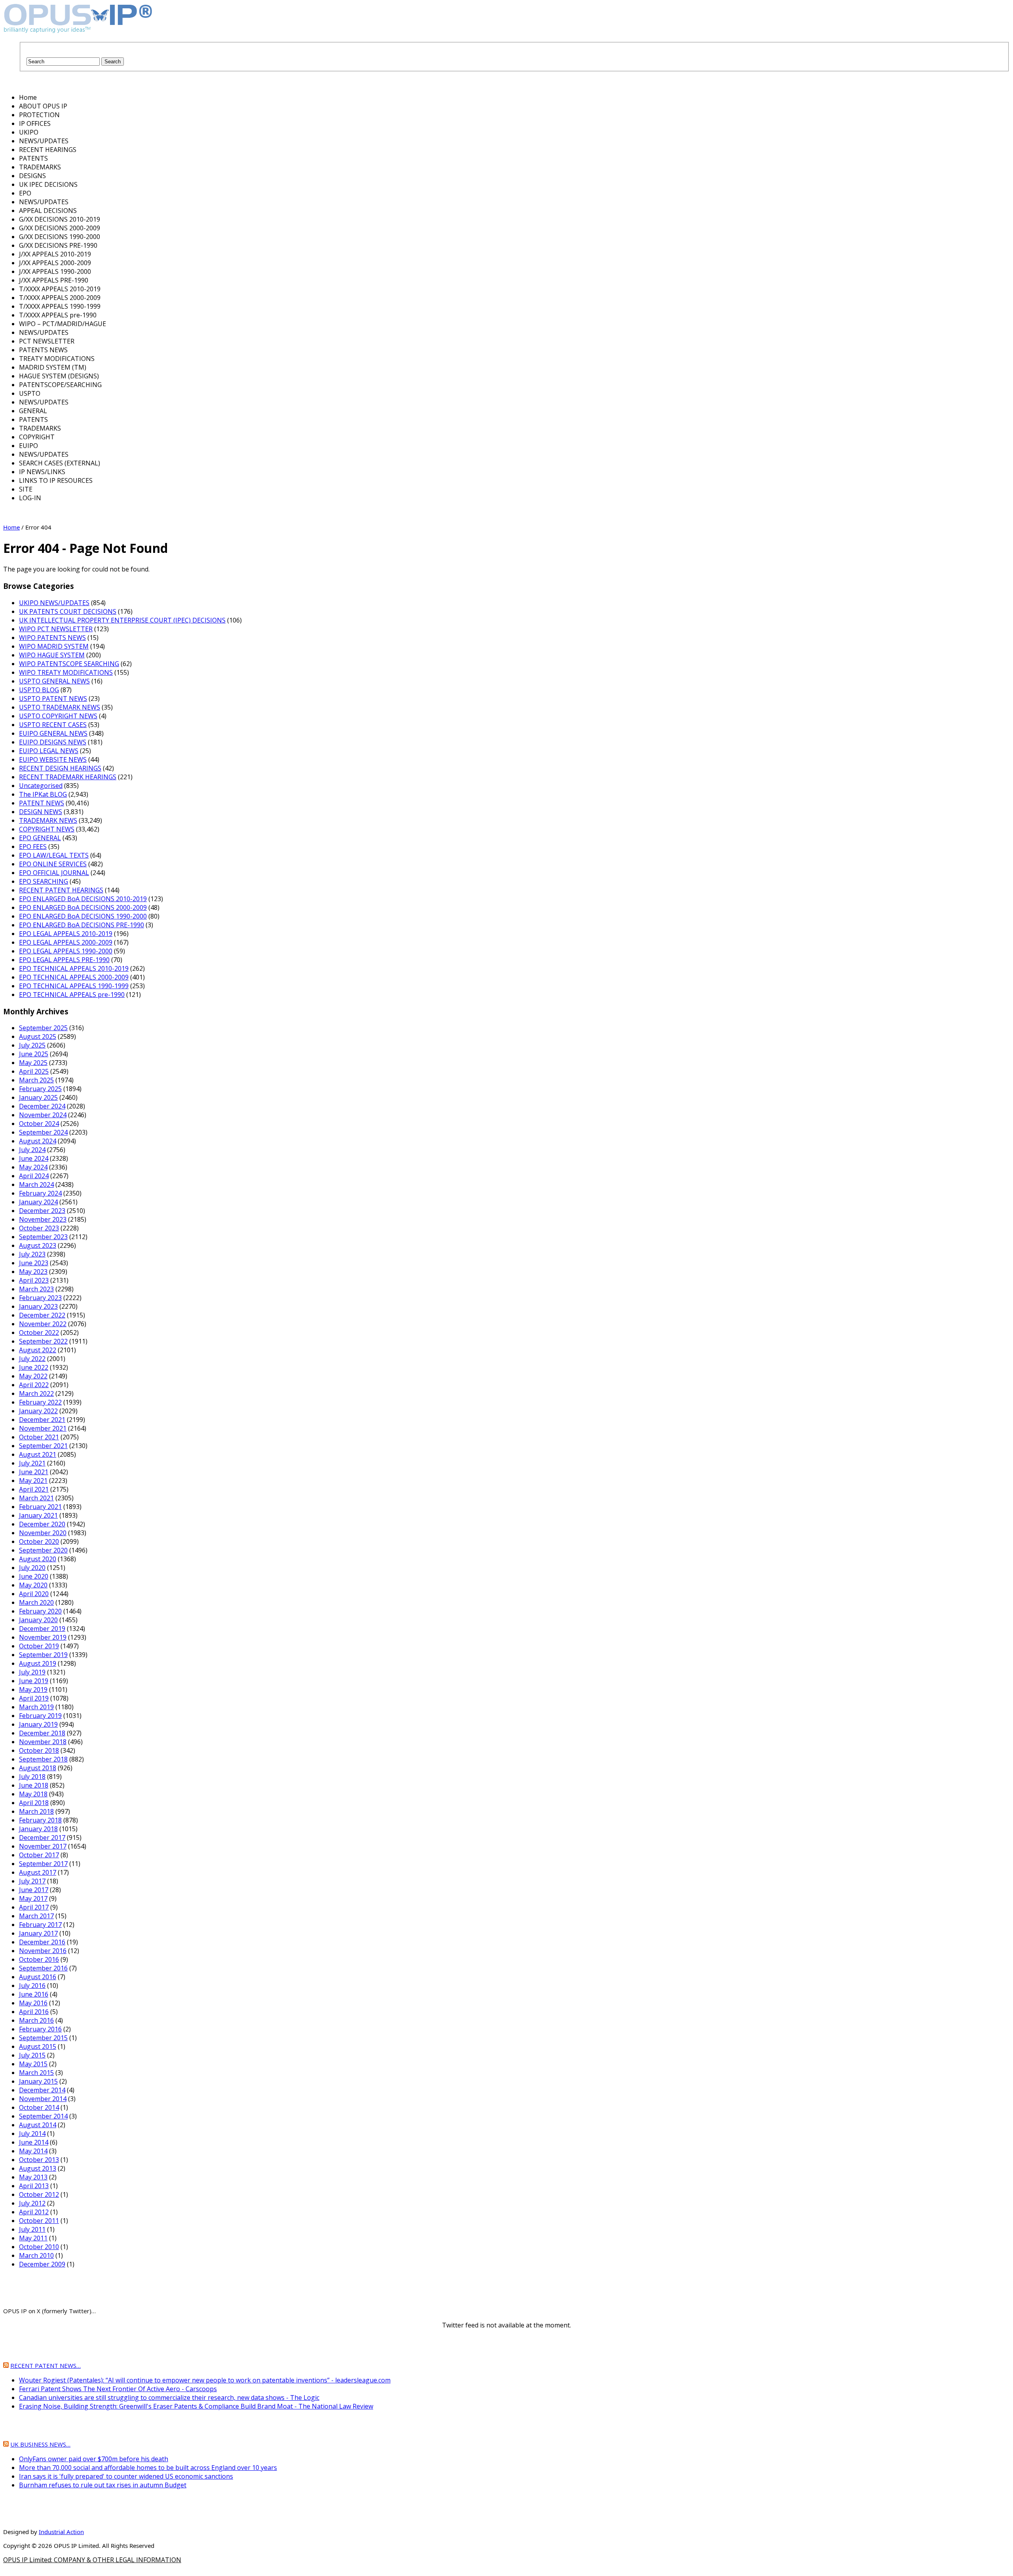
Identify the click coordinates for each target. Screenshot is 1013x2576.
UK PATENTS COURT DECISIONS (68, 611)
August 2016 (38, 1977)
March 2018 (36, 1811)
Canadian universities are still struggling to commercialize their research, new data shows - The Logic (169, 2398)
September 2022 (43, 1341)
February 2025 (40, 1089)
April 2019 (34, 1698)
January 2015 (38, 2081)
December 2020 (42, 1524)
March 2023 (36, 1289)
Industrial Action (61, 2532)
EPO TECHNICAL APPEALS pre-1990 (72, 995)
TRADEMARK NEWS (48, 820)
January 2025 (38, 1097)
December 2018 (42, 1733)
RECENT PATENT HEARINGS (61, 890)
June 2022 (34, 1367)
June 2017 (34, 1890)
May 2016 (33, 2003)
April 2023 (34, 1280)
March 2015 (36, 2073)
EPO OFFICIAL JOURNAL (54, 873)
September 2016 (43, 1968)
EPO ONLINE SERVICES (53, 864)
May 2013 (33, 2177)
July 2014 (32, 2134)
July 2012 (32, 2203)
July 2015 (32, 2055)
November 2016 (43, 1951)
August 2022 (38, 1350)
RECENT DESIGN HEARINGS (60, 768)
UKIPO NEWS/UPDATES (54, 603)
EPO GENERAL (40, 838)
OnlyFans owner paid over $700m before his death (94, 2459)
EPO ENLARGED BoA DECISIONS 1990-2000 (83, 916)
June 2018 (34, 1785)
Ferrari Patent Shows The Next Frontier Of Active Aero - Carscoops (118, 2389)
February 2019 (40, 1716)
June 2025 (34, 1054)
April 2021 (34, 1489)
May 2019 (33, 1689)
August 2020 (38, 1559)
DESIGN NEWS (41, 812)
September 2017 (43, 1864)
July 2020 (32, 1568)
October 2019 (39, 1646)
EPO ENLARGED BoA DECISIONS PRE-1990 (82, 925)
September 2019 (43, 1655)
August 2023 (38, 1245)
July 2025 (32, 1045)
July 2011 (32, 2229)
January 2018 (38, 1829)
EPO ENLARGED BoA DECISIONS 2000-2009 (83, 907)
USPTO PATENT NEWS (53, 699)
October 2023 (39, 1228)
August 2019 (38, 1663)
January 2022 (38, 1411)
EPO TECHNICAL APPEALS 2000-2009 (74, 977)
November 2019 (43, 1637)
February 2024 (40, 1193)
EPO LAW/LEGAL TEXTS (54, 855)
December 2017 (42, 1838)
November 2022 (43, 1324)
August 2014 (38, 2125)
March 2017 (36, 1916)
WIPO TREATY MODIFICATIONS (66, 672)
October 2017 (39, 1855)
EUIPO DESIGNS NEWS (53, 742)
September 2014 (43, 2116)
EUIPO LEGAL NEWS (49, 751)
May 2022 (33, 1376)
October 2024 (39, 1124)
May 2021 (33, 1481)
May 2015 (33, 2064)
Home (11, 527)
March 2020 (36, 1602)
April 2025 (34, 1071)
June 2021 (34, 1472)
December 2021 (42, 1420)
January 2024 (38, 1202)
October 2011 (39, 2221)
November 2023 (43, 1219)
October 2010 (39, 2247)
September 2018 (43, 1759)
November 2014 (43, 2099)
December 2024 (42, 1106)
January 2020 (38, 1620)
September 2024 (43, 1132)
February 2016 (40, 2029)
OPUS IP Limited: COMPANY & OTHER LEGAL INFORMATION (92, 2560)
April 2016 (34, 2012)
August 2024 (38, 1141)
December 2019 (42, 1629)
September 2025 (43, 1028)
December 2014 (42, 2090)
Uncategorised (41, 786)
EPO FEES (33, 847)
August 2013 (38, 2168)
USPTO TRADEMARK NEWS (60, 707)
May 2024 (33, 1167)
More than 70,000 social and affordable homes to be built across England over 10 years (148, 2468)
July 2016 (32, 1986)
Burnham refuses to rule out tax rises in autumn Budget (103, 2485)
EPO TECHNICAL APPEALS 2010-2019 (74, 968)
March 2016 (36, 2020)
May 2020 (33, 1585)
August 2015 (38, 2046)
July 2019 (32, 1672)
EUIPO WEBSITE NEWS (53, 759)
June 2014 (34, 2142)
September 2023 (43, 1237)
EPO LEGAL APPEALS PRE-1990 (64, 960)
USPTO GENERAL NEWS (54, 681)
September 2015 (43, 2038)
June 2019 (34, 1681)
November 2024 (43, 1115)
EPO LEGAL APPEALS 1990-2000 (66, 951)
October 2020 (39, 1541)
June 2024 (34, 1158)
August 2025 (38, 1036)
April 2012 (34, 2212)
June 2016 (34, 1994)
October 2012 (39, 2194)
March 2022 (36, 1393)
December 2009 (42, 2264)
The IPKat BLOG (43, 794)
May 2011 (33, 2238)
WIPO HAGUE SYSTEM (52, 655)
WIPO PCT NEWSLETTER (56, 629)
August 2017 (38, 1872)
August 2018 (38, 1768)
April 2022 (34, 1385)
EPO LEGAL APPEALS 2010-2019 (66, 934)
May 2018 (33, 1794)
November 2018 (43, 1742)
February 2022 (40, 1402)
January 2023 (38, 1306)
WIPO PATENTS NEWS (52, 638)
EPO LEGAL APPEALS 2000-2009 (66, 942)
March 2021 (36, 1498)
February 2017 (40, 1925)
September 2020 (43, 1550)
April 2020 (34, 1594)
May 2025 (33, 1063)
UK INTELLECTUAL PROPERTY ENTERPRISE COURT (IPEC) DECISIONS (122, 620)
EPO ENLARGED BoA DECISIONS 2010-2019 (83, 899)
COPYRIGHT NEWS (47, 829)
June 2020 (34, 1576)
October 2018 (39, 1750)
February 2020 (40, 1611)
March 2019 (36, 1707)
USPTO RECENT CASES (53, 725)
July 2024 (32, 1150)
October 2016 (39, 1959)
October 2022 (39, 1333)
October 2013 (39, 2160)
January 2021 (38, 1515)
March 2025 (36, 1080)
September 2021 (43, 1446)
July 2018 (32, 1777)
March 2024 (36, 1185)
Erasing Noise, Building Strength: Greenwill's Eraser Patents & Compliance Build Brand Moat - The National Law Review (196, 2406)
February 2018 (40, 1820)
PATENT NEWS (42, 803)
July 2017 (32, 1881)
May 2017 (33, 1898)
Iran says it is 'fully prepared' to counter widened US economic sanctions (126, 2476)
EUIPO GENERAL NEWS (53, 733)
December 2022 (42, 1315)
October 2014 (39, 2107)
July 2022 (32, 1359)
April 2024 (34, 1176)
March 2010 (36, 2255)
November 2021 (43, 1428)
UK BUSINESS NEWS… (40, 2444)
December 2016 (42, 1942)
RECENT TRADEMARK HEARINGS (68, 777)
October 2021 (39, 1437)
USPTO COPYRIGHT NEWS (58, 716)
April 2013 (34, 2186)
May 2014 (33, 2151)
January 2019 (38, 1724)
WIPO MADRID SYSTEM (54, 646)
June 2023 (34, 1263)
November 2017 (43, 1846)
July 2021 (32, 1463)
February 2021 (40, 1507)
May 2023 (33, 1272)
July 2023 (32, 1254)
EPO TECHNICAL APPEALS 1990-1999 (74, 986)
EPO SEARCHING (44, 881)
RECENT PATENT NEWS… (46, 2365)
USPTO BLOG (39, 690)
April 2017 (34, 1907)
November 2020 (43, 1533)
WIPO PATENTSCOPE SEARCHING (69, 664)
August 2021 (38, 1454)
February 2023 (40, 1298)
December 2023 (42, 1211)
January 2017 (38, 1933)
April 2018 (34, 1803)
